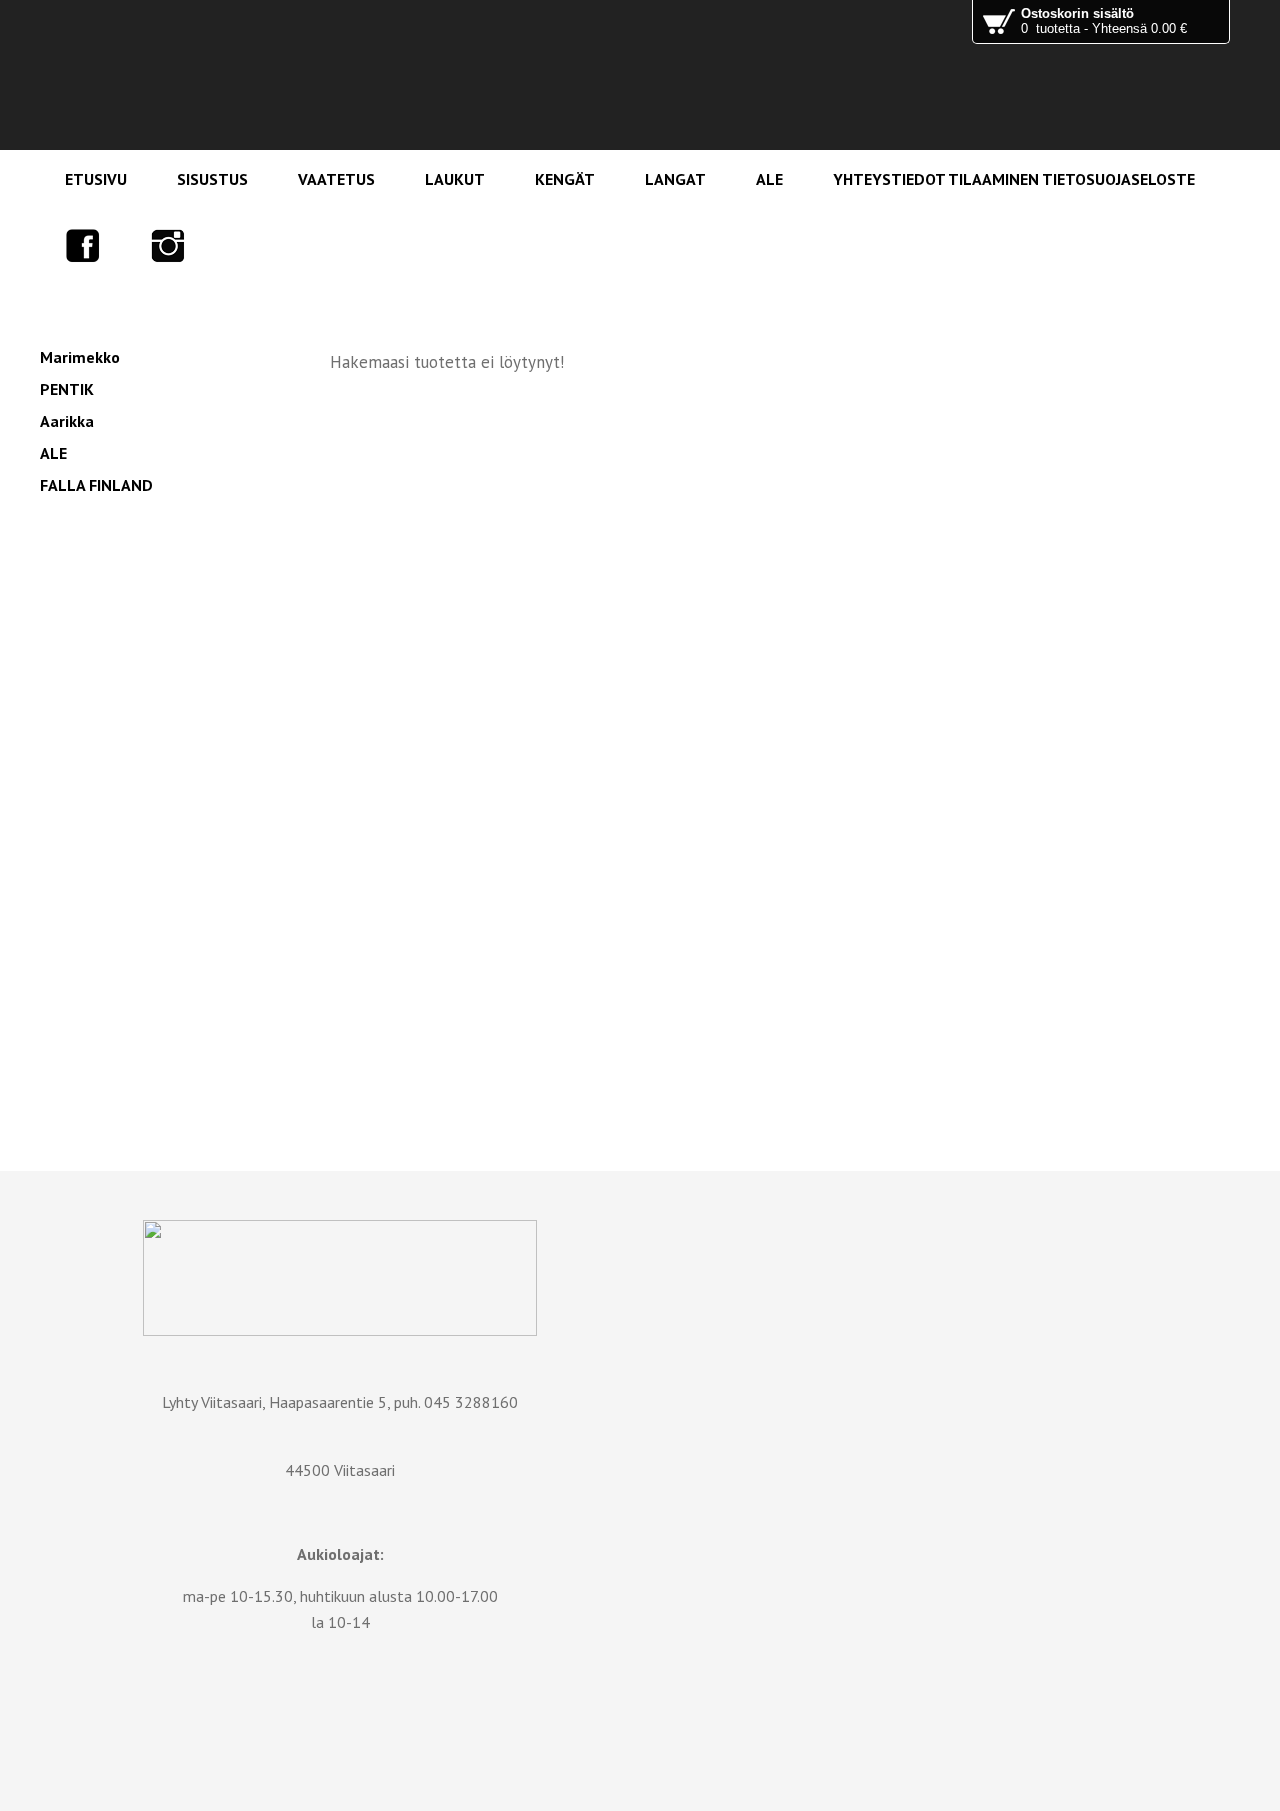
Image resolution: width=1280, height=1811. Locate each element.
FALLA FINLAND (96, 485)
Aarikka (67, 421)
